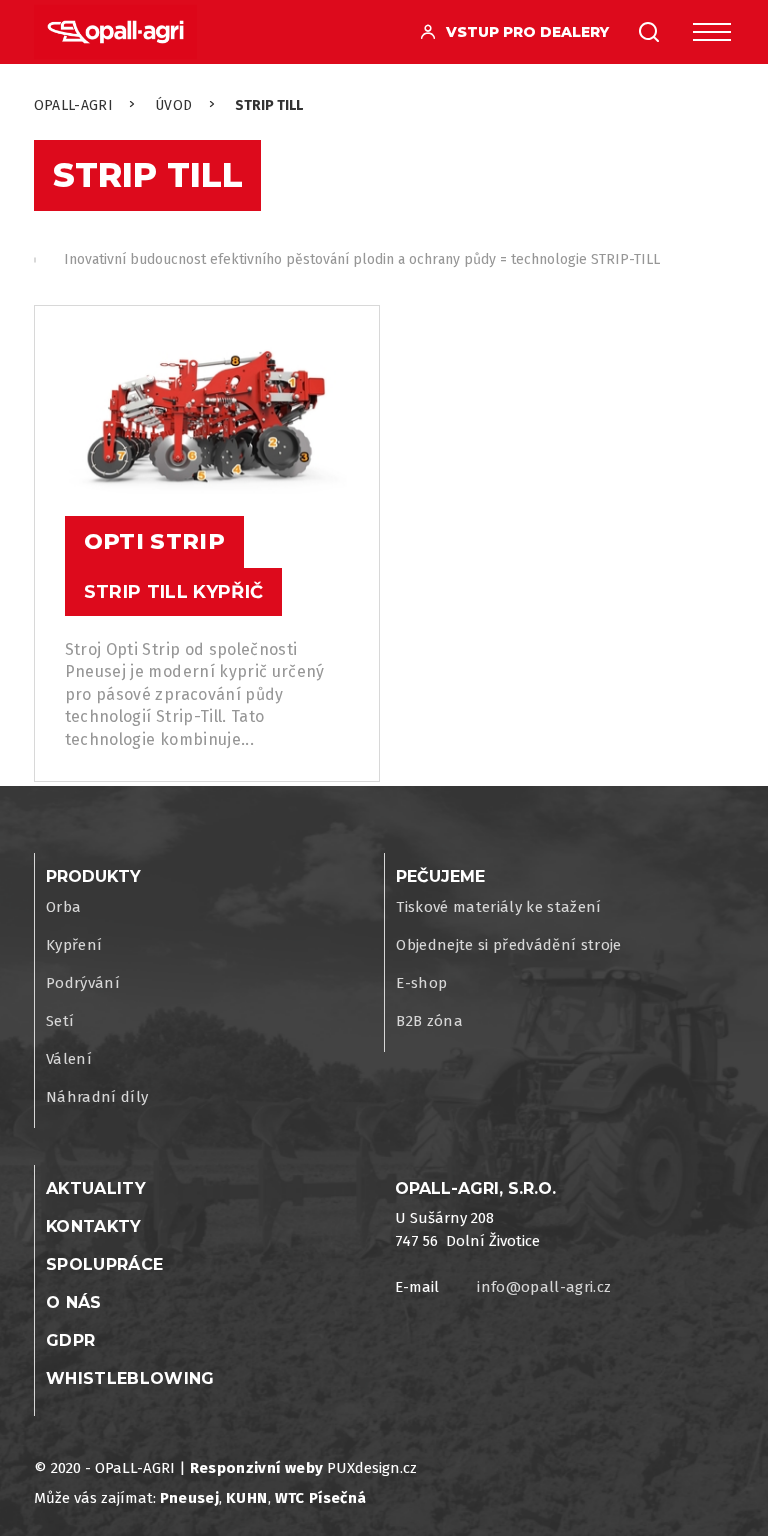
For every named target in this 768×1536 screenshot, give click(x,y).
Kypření (74, 945)
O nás (74, 1302)
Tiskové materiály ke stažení (499, 907)
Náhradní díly (97, 1097)
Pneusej (189, 1498)
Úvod (173, 105)
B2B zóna (429, 1021)
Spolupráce (104, 1264)
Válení (69, 1059)
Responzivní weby (256, 1468)
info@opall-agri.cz (544, 1287)
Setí (60, 1021)
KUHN (246, 1498)
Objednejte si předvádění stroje (509, 945)
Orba (63, 907)
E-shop (421, 983)
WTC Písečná (321, 1498)
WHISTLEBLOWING (130, 1378)
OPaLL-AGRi (73, 105)
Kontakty (94, 1226)
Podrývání (83, 983)
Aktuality (96, 1188)
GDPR (70, 1340)
